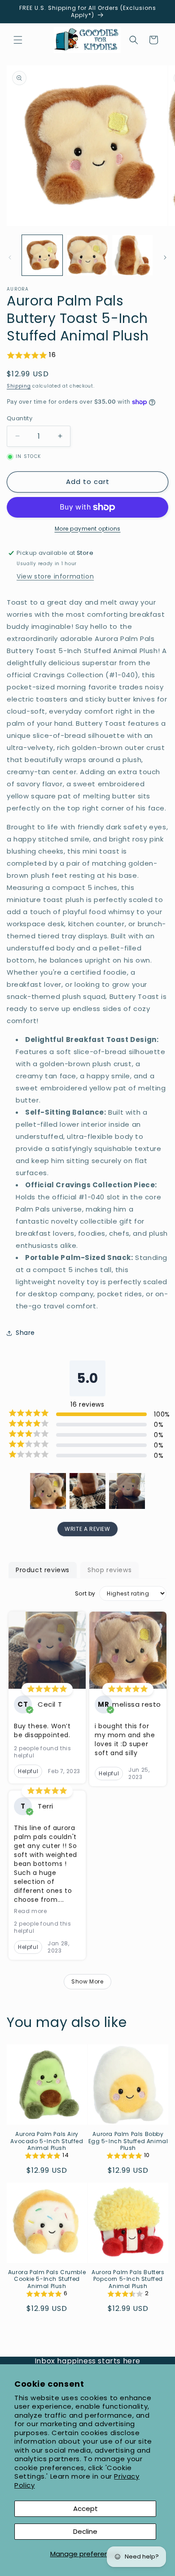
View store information (55, 576)
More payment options (88, 529)
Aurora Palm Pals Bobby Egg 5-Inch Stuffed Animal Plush (128, 2141)
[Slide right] (165, 257)
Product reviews (43, 1570)
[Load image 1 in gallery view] (42, 255)
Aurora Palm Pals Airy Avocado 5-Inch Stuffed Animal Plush (47, 2141)
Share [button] (25, 1333)
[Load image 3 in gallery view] (132, 255)
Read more (30, 1911)
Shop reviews (109, 1570)
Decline (85, 2531)
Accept (85, 2508)
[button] (18, 40)
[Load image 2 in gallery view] (87, 255)
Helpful (28, 1771)
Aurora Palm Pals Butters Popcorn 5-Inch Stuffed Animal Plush (128, 2279)
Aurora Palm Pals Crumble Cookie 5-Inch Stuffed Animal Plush (47, 2279)
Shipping (19, 386)
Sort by (85, 1594)
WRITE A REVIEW (87, 1529)
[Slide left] (10, 257)
